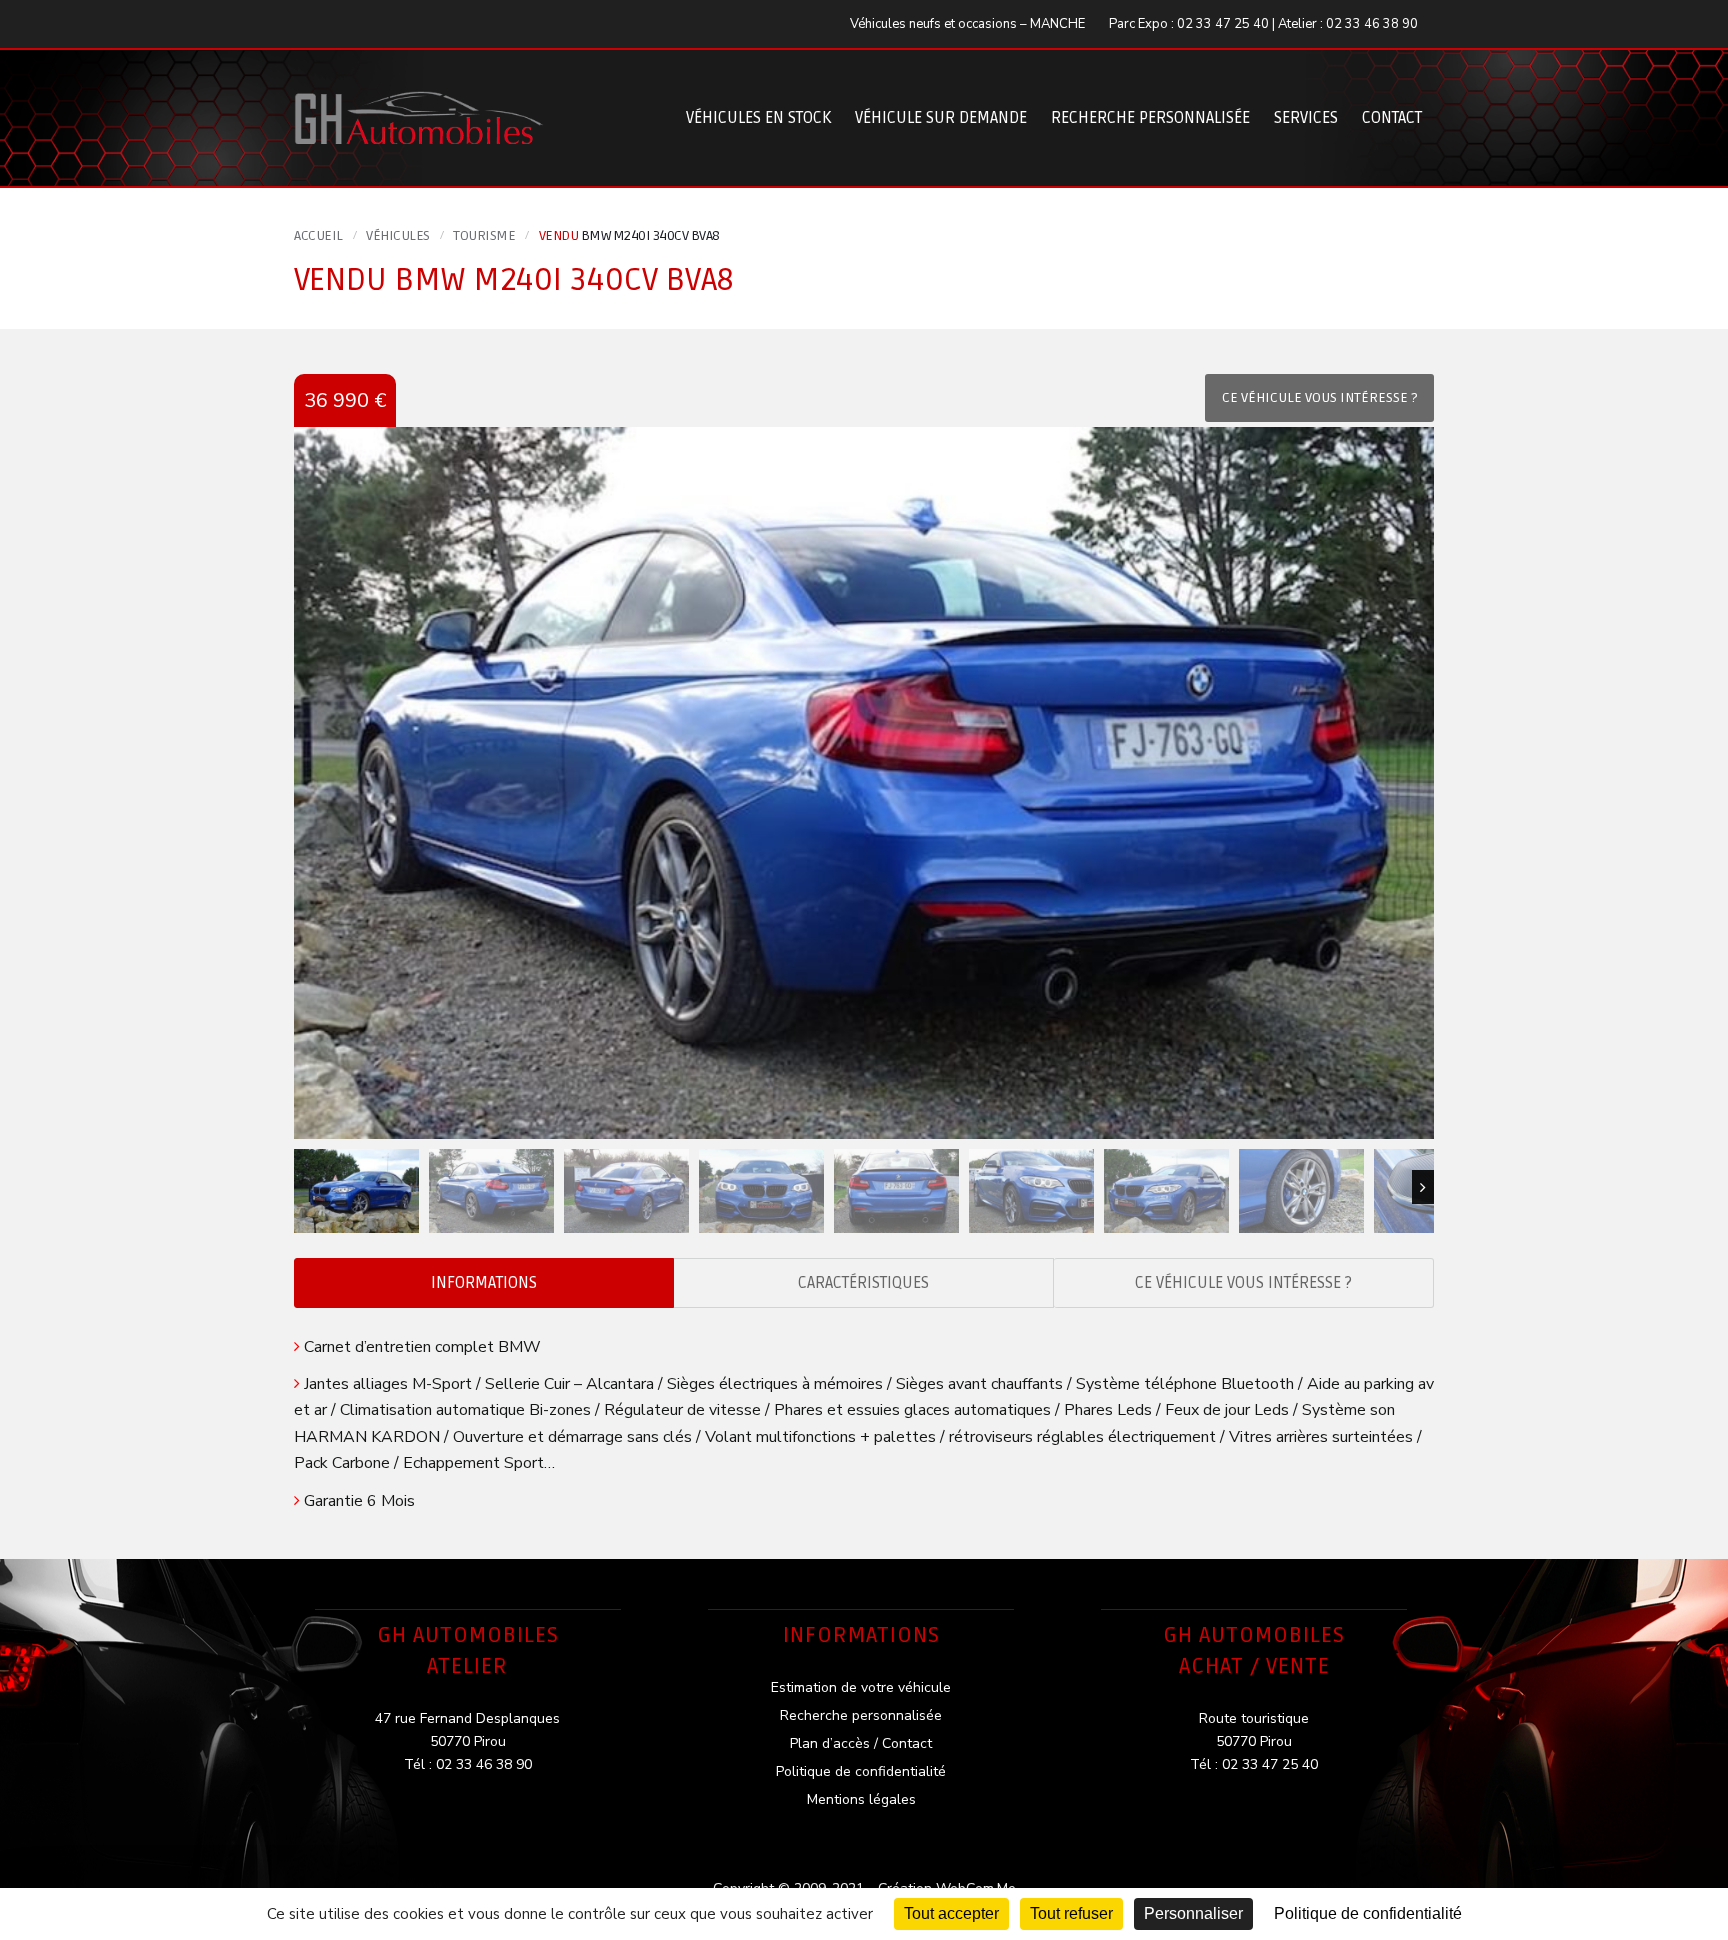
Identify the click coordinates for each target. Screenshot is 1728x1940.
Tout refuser (1071, 1913)
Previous (305, 1187)
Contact (1392, 118)
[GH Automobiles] (419, 102)
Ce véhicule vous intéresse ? (1243, 1283)
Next (1423, 1187)
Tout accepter (951, 1913)
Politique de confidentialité (861, 1771)
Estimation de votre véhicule (861, 1687)
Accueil (318, 235)
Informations (484, 1283)
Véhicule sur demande (941, 118)
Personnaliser (1193, 1913)
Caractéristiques (863, 1283)
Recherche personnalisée (1150, 118)
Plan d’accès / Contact (861, 1743)
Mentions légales (861, 1799)
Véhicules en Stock (758, 118)
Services (1306, 118)
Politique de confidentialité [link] (1368, 1913)
